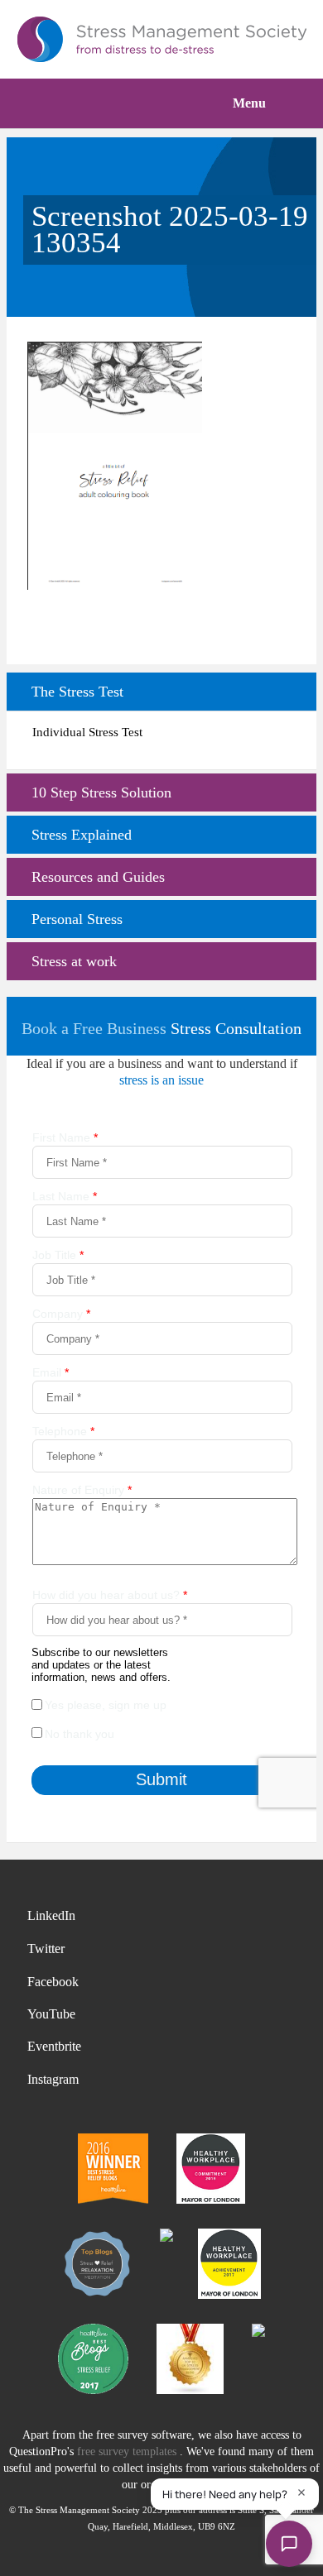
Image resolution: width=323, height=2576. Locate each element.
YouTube (51, 2014)
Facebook (53, 1982)
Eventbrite (54, 2046)
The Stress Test (77, 692)
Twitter (46, 1949)
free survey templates (128, 2452)
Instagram (53, 2079)
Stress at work (74, 961)
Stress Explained (82, 835)
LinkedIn (51, 1915)
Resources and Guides (98, 877)
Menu (249, 103)
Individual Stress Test (87, 732)
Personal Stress (77, 919)
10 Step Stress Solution (101, 792)
